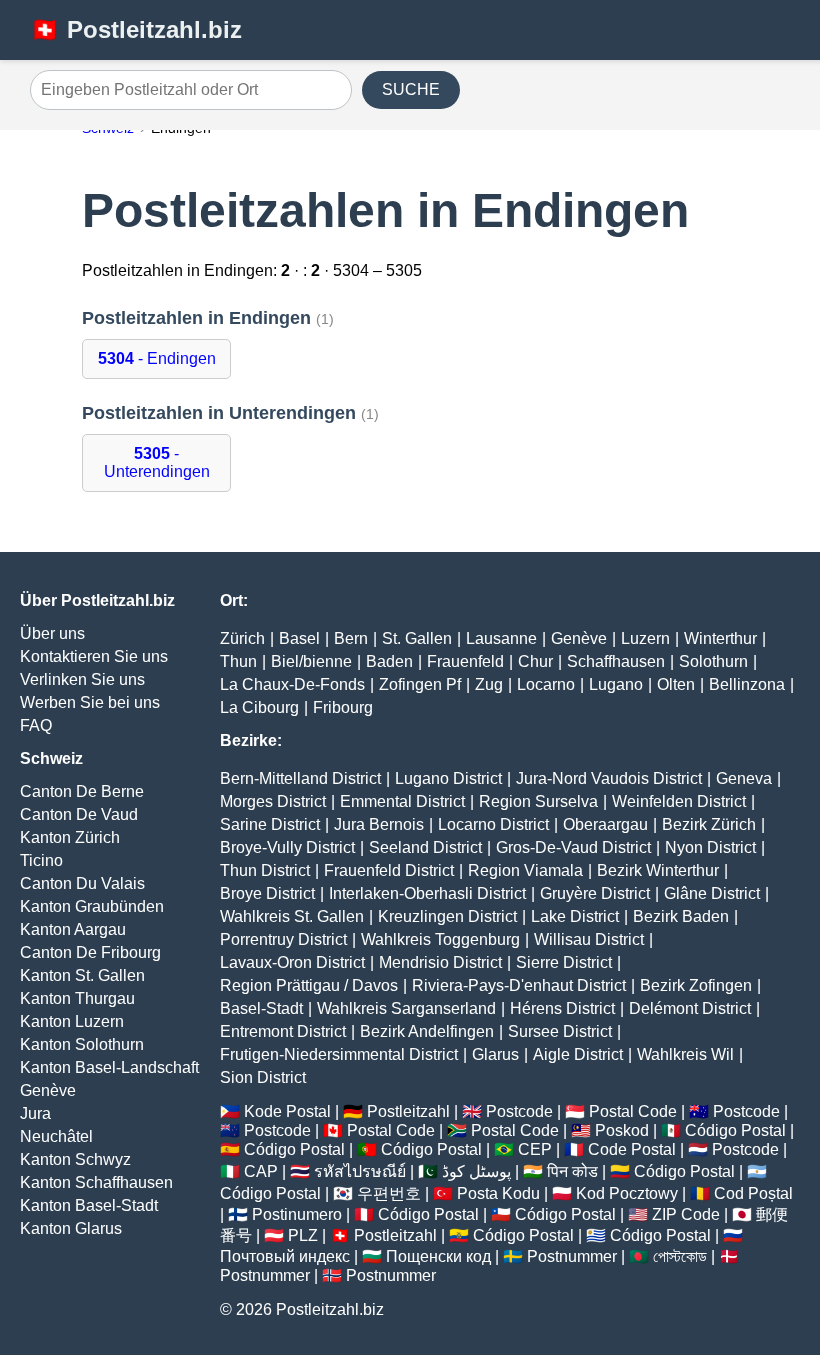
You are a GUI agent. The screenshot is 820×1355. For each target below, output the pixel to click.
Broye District (267, 893)
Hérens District (562, 1008)
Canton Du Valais (82, 883)
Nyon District (710, 847)
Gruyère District (595, 893)
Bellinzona (747, 684)
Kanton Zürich (70, 837)
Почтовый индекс (285, 1256)
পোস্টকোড (680, 1256)
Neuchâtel (56, 1136)
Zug (489, 684)
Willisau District (589, 939)
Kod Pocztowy (627, 1193)
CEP (535, 1149)
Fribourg (343, 707)
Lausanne (501, 638)
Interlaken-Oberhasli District (427, 893)
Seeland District (425, 847)
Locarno (546, 684)
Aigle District (578, 1054)
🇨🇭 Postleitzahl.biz (136, 29)
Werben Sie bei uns (90, 702)
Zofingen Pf (420, 684)
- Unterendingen (157, 462)
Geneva (744, 778)
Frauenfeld (465, 661)
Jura (35, 1113)
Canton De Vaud (79, 814)
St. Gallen (417, 638)
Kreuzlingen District (447, 916)
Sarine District (270, 824)
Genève (48, 1090)
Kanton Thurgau (77, 998)
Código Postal (735, 1130)
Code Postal (632, 1149)
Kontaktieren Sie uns (94, 656)
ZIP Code (686, 1214)
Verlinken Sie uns (82, 679)
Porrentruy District (283, 939)
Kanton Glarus (71, 1228)
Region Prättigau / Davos (309, 985)
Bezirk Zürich (709, 824)
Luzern (645, 638)
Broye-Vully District (287, 847)
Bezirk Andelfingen (427, 1031)
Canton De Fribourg (90, 952)
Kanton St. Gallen (82, 975)
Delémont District (690, 1008)
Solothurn (713, 661)
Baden (389, 661)
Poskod (622, 1130)
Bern (351, 638)
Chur (535, 661)
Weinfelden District (679, 801)
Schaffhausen (616, 661)
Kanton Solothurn (82, 1044)
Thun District (265, 870)
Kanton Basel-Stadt (89, 1205)
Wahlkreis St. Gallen (292, 916)
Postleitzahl (408, 1111)
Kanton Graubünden (92, 906)
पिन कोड (572, 1171)
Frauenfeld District (389, 870)
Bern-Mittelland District (300, 778)
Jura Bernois (379, 824)
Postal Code (633, 1111)
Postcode (519, 1111)
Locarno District (493, 824)
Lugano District (448, 778)
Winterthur (720, 638)
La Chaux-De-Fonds (292, 684)
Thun (238, 661)
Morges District (273, 801)
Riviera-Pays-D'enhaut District (519, 985)
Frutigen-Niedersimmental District (339, 1054)
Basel (299, 638)
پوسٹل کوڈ (476, 1171)
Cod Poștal (753, 1193)
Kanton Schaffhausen (96, 1182)
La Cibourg (259, 707)
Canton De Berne (82, 791)
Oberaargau (605, 824)
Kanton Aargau (73, 929)
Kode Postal (287, 1111)
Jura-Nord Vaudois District (609, 778)
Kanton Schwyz (75, 1159)
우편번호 (389, 1193)
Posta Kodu (498, 1193)
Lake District (575, 916)
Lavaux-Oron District (292, 962)
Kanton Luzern (72, 1021)
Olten (676, 684)
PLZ (303, 1235)
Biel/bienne (311, 661)
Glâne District (712, 893)
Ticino (41, 860)
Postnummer (572, 1256)
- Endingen (157, 358)
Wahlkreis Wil (685, 1054)
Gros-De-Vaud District (573, 847)
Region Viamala (525, 870)
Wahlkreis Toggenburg (440, 939)
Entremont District (283, 1031)
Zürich (242, 638)
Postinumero (297, 1214)
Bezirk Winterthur (658, 870)
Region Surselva (538, 801)
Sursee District (560, 1031)
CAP (261, 1171)
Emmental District (402, 801)
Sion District (263, 1077)
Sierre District (564, 962)
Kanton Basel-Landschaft (109, 1067)
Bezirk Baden (681, 916)
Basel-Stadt (261, 1008)
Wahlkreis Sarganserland (406, 1008)
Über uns (52, 633)
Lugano (616, 684)
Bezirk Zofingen (696, 985)
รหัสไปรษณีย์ (360, 1171)
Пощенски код (438, 1256)
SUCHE (411, 89)
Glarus (495, 1054)
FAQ (36, 725)
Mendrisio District (440, 962)
